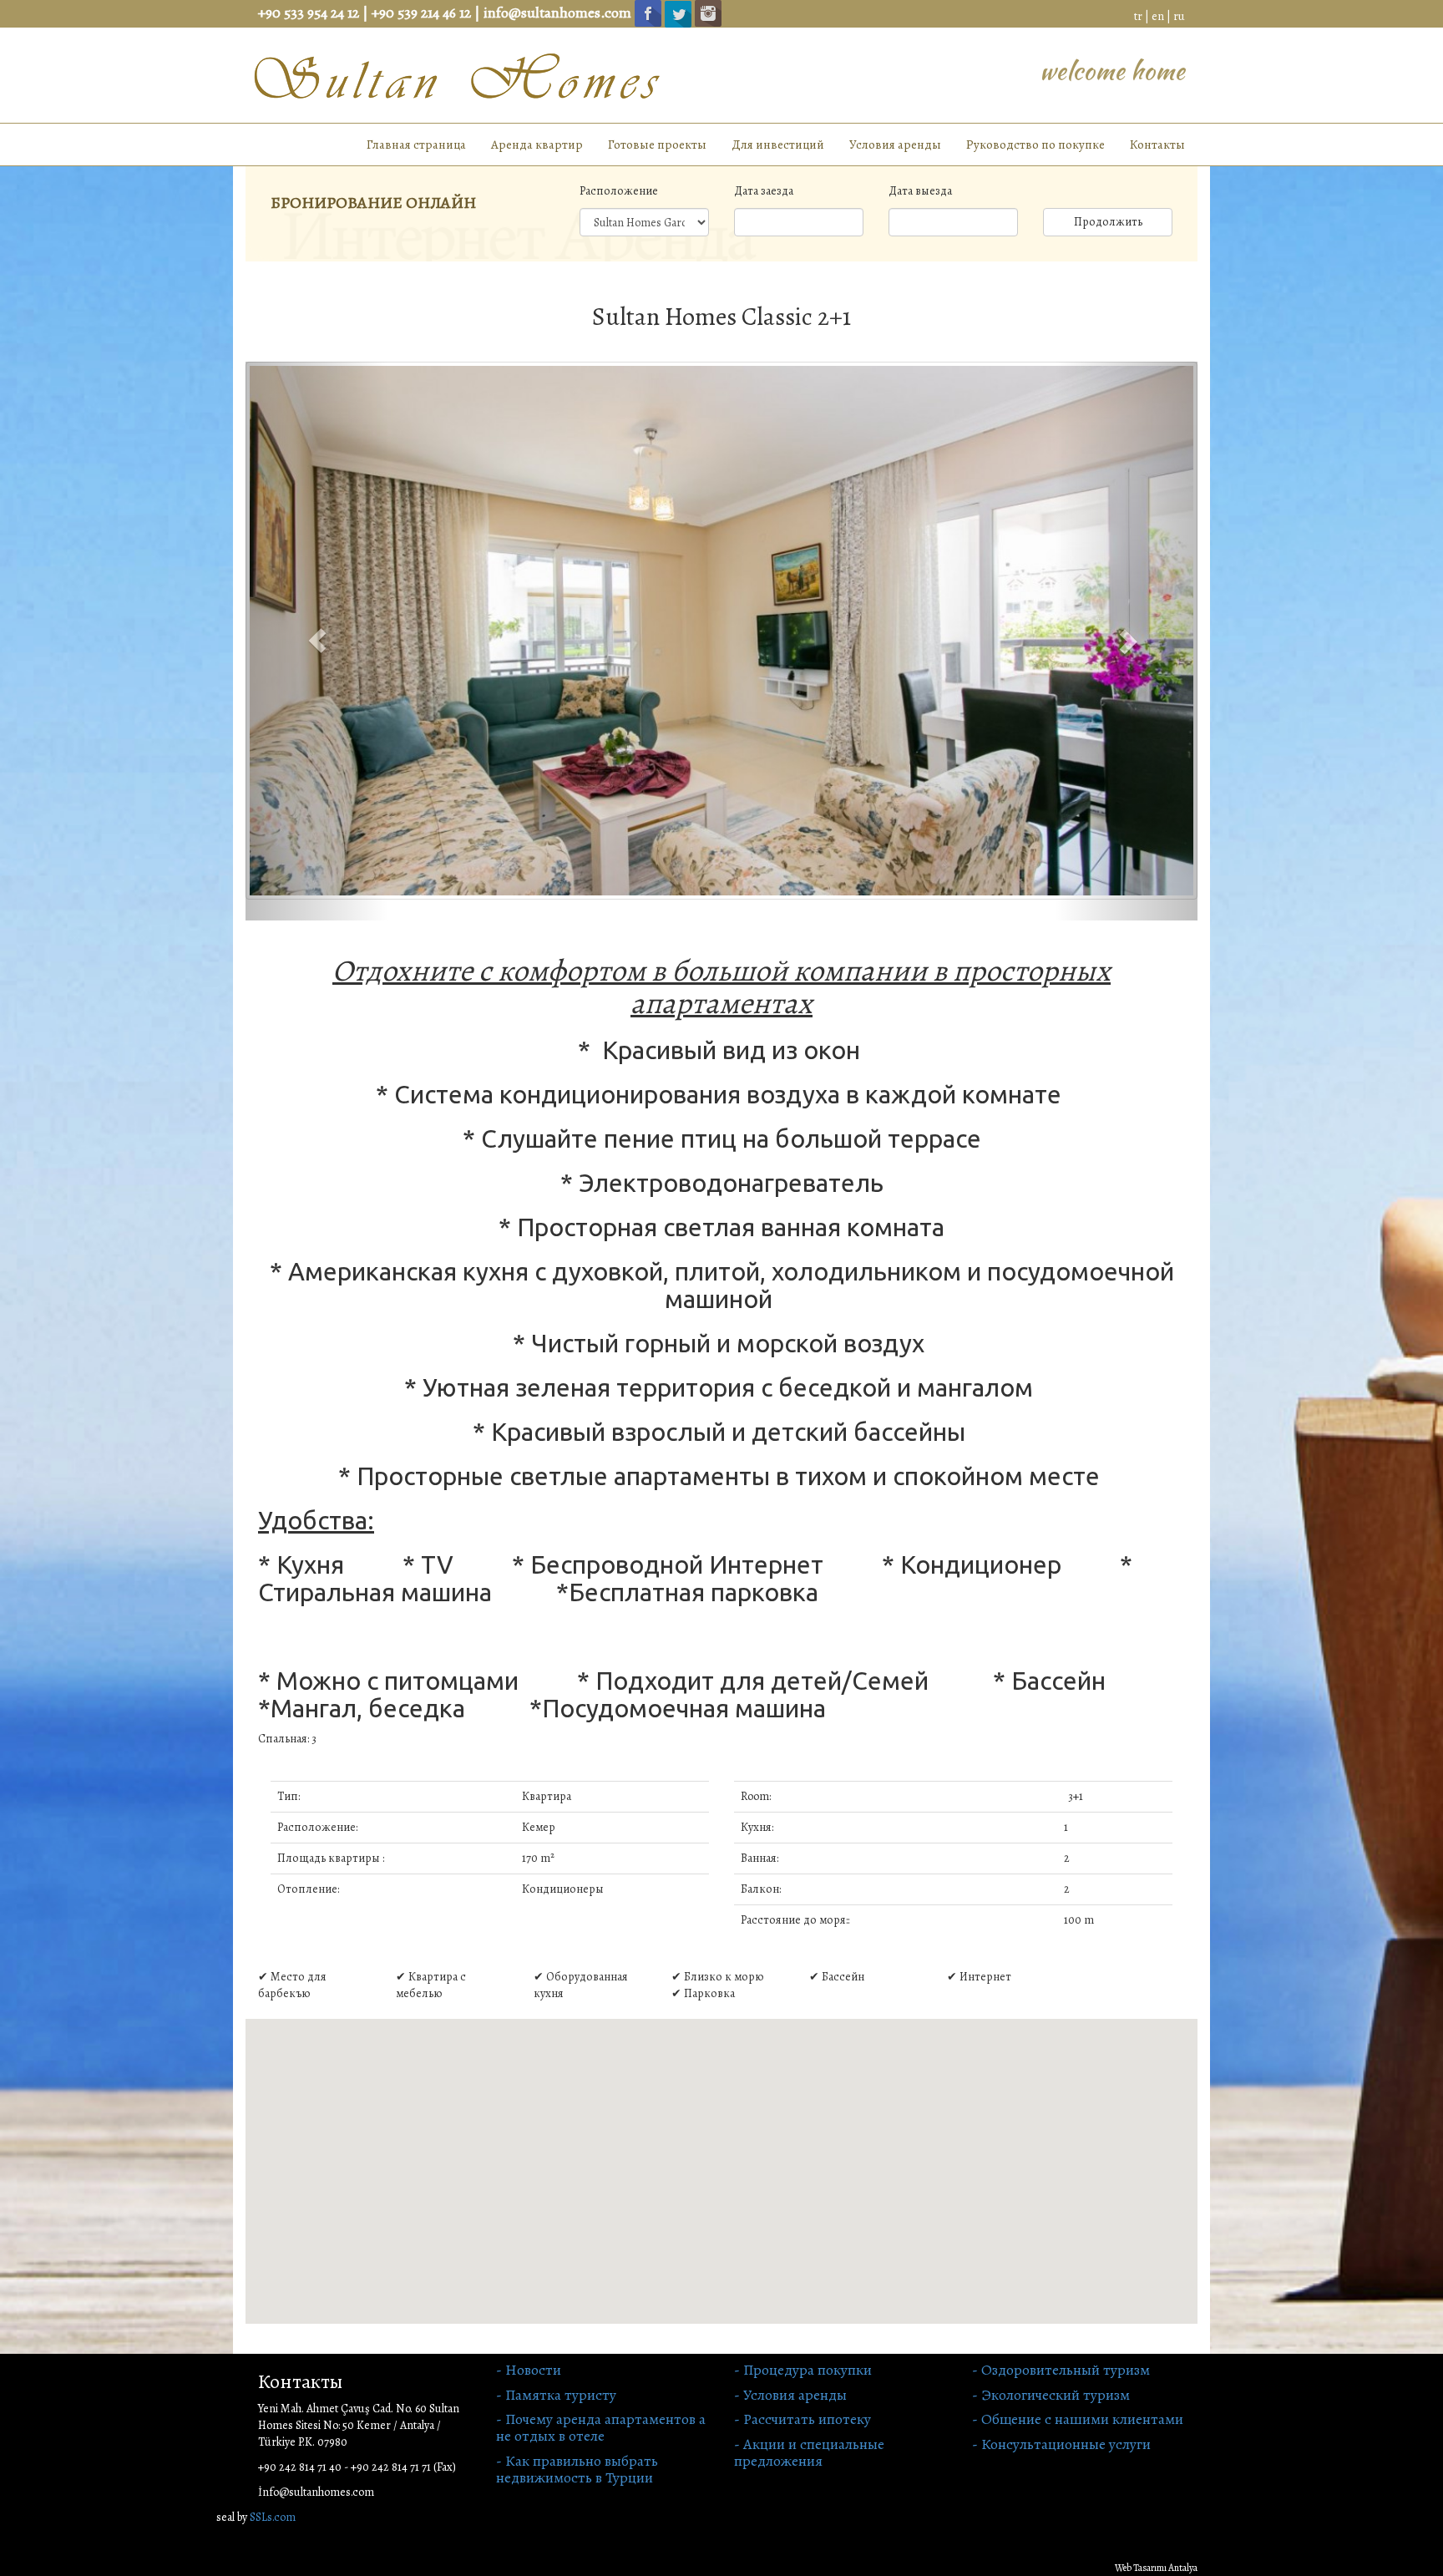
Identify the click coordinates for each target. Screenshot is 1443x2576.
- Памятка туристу (556, 2395)
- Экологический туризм (1051, 2395)
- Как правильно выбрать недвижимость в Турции (577, 2469)
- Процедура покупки (803, 2370)
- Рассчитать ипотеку (803, 2419)
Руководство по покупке (1035, 145)
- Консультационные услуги (1061, 2444)
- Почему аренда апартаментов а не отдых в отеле (601, 2427)
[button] (317, 641)
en (1158, 16)
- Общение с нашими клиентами (1078, 2419)
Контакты (1157, 145)
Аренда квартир (537, 145)
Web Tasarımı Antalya (1156, 2568)
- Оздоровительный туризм (1061, 2370)
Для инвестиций (778, 145)
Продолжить (1108, 222)
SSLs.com (273, 2517)
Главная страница (416, 145)
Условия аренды (895, 145)
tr (1138, 16)
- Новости (529, 2370)
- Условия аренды (790, 2395)
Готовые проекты (657, 145)
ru (1179, 16)
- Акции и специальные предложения (809, 2452)
